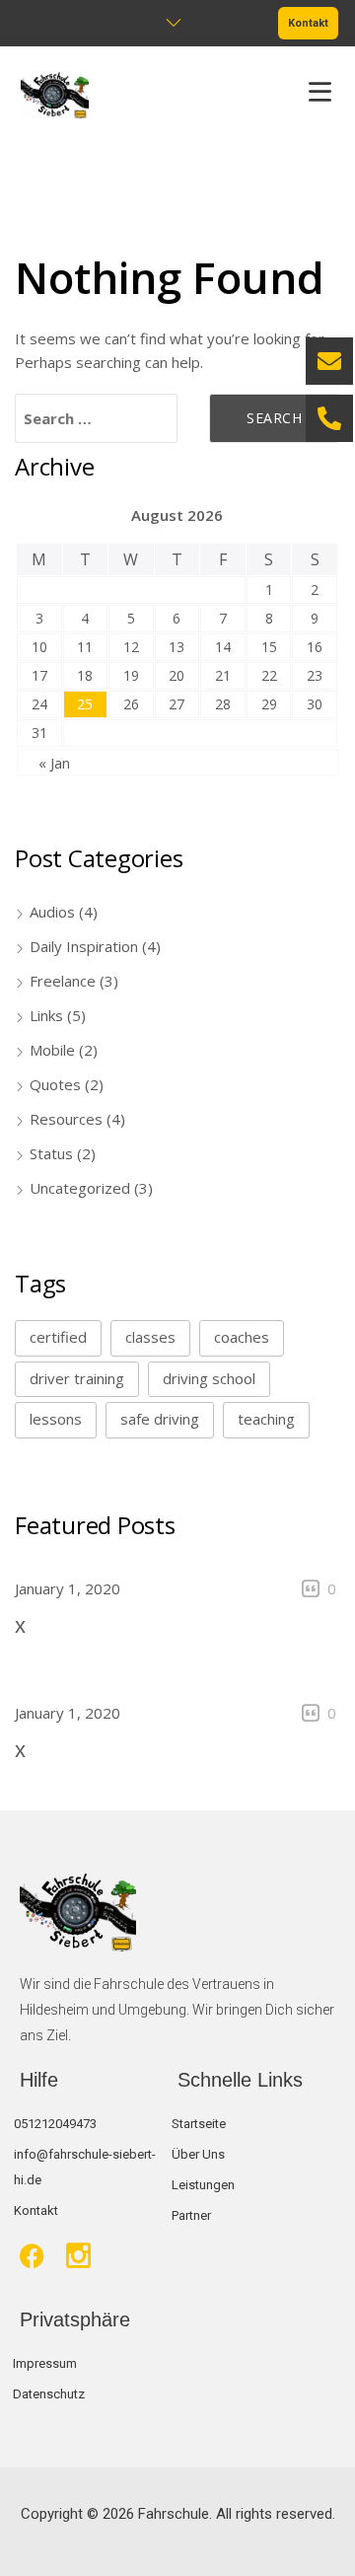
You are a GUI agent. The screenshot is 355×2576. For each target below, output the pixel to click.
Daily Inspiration (84, 946)
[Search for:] (96, 418)
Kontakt (308, 23)
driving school (209, 1378)
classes (150, 1337)
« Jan (54, 763)
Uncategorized (80, 1188)
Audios (52, 912)
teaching (266, 1419)
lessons (56, 1419)
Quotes (55, 1084)
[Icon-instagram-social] (78, 2256)
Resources (66, 1119)
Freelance (63, 981)
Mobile (52, 1050)
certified (58, 1337)
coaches (242, 1337)
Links (46, 1015)
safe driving (160, 1419)
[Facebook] (32, 2256)
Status (51, 1153)
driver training (77, 1378)
